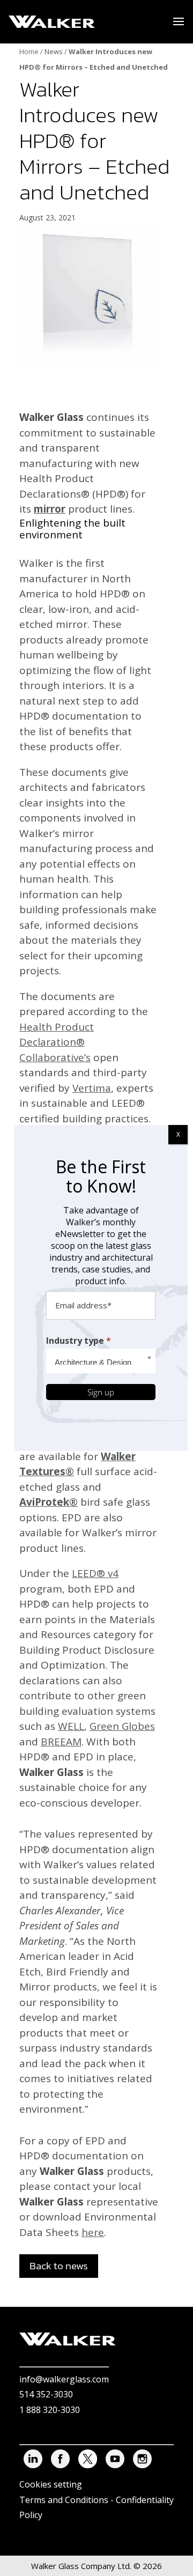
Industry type (79, 1341)
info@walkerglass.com (64, 2379)
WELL (71, 1726)
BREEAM (61, 1742)
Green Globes (122, 1726)
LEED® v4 (95, 1573)
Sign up (101, 1392)
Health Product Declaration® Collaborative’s (57, 1042)
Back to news (59, 2266)
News (54, 51)
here (93, 2232)
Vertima (92, 1088)
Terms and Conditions (64, 2500)
